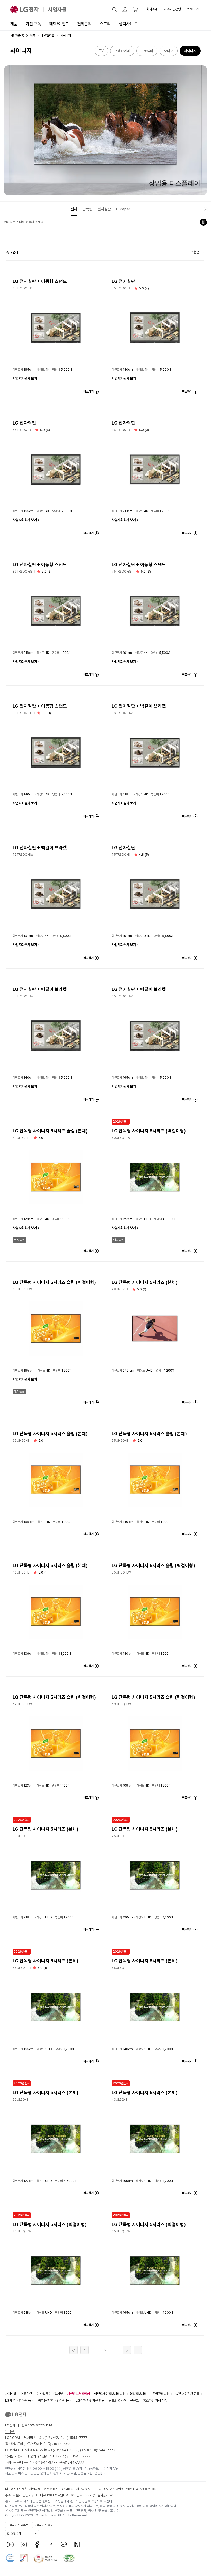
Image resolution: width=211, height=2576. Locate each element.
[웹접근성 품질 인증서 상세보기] (69, 2558)
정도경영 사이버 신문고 (124, 2400)
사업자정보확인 (86, 2489)
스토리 (105, 24)
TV (101, 51)
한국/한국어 (14, 2533)
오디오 (169, 51)
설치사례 (126, 24)
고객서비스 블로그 (45, 2525)
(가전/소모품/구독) (65, 2438)
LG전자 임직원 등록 (187, 2394)
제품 (14, 24)
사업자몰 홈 (17, 36)
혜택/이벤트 (59, 24)
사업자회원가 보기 (25, 378)
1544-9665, (70, 2450)
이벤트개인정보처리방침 (110, 2394)
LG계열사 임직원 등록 (19, 2400)
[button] (115, 10)
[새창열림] (10, 2545)
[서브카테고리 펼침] (206, 209)
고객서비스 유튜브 (18, 2525)
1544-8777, (55, 2456)
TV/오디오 (48, 36)
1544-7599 (63, 2444)
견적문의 (84, 24)
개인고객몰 (195, 9)
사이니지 (190, 51)
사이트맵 (11, 2394)
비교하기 (89, 392)
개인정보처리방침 (78, 2394)
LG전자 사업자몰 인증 (90, 2400)
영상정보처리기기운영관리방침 (150, 2394)
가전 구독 (33, 24)
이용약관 (27, 2394)
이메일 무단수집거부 (50, 2394)
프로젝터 (147, 51)
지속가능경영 (172, 9)
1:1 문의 (10, 2431)
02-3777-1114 (41, 2425)
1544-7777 (106, 2450)
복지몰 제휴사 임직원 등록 (55, 2400)
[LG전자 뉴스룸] (50, 2545)
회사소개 (152, 9)
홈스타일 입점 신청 (155, 2400)
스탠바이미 (122, 51)
